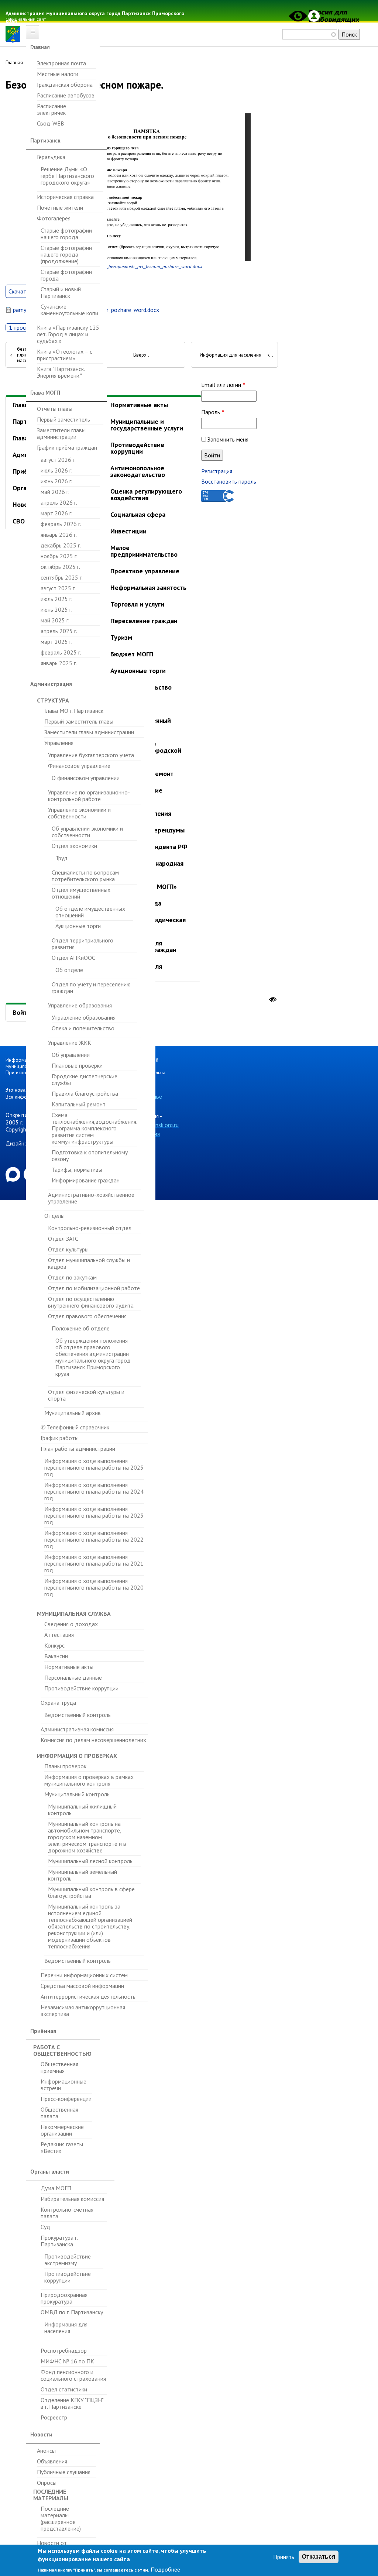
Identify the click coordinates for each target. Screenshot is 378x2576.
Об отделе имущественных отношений (90, 912)
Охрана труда (58, 1703)
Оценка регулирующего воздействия (146, 494)
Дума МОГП (56, 2188)
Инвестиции (128, 531)
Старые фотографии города (66, 275)
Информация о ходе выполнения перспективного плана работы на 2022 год (94, 1539)
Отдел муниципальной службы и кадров (89, 1263)
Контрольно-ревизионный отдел (90, 1228)
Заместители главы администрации (61, 433)
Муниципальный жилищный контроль (82, 1810)
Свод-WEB (51, 123)
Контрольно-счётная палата (67, 2213)
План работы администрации (78, 1449)
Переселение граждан (144, 621)
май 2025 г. (55, 620)
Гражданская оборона (65, 85)
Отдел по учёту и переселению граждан (91, 988)
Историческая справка (65, 197)
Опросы (47, 2483)
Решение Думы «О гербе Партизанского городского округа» (67, 176)
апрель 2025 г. (59, 631)
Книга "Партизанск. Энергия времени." (61, 372)
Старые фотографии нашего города (66, 234)
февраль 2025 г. (61, 652)
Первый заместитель (63, 419)
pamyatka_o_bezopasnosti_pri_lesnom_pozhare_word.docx (142, 267)
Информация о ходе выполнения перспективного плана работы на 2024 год (94, 1491)
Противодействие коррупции (81, 1688)
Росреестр (54, 2417)
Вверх (140, 355)
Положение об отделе (81, 1328)
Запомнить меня (228, 439)
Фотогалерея (54, 218)
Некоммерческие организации (62, 2130)
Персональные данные (73, 1677)
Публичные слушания (64, 2472)
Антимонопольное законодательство (138, 471)
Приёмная (43, 2031)
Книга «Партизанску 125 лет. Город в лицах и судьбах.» (68, 334)
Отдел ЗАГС (63, 1239)
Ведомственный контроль (78, 1715)
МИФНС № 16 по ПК (67, 2361)
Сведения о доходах (71, 1624)
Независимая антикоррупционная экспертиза (83, 2010)
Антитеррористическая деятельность (88, 1996)
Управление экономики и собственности (79, 813)
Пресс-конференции (66, 2099)
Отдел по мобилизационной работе (94, 1288)
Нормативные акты (69, 1667)
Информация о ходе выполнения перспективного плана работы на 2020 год (94, 1587)
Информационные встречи (63, 2085)
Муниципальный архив (73, 1413)
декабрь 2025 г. (61, 545)
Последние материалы (51, 2495)
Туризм (121, 637)
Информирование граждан (86, 1180)
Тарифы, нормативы (77, 1169)
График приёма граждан (67, 447)
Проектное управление (145, 571)
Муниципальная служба (74, 1614)
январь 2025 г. (59, 663)
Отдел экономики (74, 846)
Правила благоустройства (85, 1093)
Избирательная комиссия (72, 2199)
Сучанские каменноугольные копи (69, 310)
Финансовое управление (79, 766)
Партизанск (45, 140)
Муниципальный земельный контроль (83, 1875)
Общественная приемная (59, 2067)
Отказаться (319, 2557)
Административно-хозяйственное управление (91, 1198)
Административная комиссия (77, 1729)
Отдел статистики (64, 2389)
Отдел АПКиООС (73, 958)
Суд (45, 2227)
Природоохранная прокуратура (64, 2298)
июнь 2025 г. (56, 609)
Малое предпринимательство (144, 551)
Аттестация (59, 1635)
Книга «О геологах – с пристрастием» (65, 355)
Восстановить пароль (229, 481)
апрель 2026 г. (59, 502)
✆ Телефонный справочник (75, 1427)
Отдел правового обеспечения (87, 1316)
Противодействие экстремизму (68, 2260)
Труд (61, 858)
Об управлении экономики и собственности (87, 832)
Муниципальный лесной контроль (90, 1861)
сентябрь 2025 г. (62, 577)
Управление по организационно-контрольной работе (89, 796)
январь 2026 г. (59, 535)
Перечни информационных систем (84, 1975)
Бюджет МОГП (132, 654)
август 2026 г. (58, 460)
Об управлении (71, 1055)
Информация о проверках (77, 1756)
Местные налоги (58, 74)
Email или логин (221, 385)
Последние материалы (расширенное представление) (61, 2519)
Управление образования (80, 1005)
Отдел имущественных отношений (81, 893)
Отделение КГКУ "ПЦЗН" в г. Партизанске (72, 2403)
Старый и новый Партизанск (61, 292)
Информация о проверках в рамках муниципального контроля (89, 1780)
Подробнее (165, 2569)
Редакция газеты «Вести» (62, 2147)
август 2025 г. (58, 588)
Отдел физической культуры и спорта (86, 1395)
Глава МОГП (45, 393)
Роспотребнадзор (64, 2351)
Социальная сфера (138, 514)
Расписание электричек (51, 109)
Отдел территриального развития (83, 944)
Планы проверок (65, 1766)
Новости (41, 2434)
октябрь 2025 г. (60, 567)
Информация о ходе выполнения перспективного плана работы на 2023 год (94, 1515)
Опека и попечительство (83, 1028)
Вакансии (56, 1656)
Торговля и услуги (137, 604)
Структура (53, 700)
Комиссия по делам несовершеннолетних (93, 1740)
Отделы (54, 1216)
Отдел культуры (68, 1249)
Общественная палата (59, 2113)
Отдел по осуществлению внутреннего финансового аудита (91, 1302)
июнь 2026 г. (56, 481)
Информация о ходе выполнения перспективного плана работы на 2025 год (94, 1468)
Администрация (51, 684)
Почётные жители (60, 207)
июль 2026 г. (56, 470)
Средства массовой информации (82, 1986)
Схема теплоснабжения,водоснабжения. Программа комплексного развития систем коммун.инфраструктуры (94, 1128)
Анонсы (46, 2451)
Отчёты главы (55, 409)
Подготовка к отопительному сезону (90, 1155)
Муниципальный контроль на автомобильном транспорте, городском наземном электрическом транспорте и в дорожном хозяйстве (87, 1837)
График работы (60, 1438)
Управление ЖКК (70, 1043)
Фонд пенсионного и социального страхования (73, 2375)
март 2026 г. (56, 513)
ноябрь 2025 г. (59, 556)
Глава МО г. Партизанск (74, 711)
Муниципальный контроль (77, 1794)
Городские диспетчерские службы (85, 1079)
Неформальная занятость (148, 588)
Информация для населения (66, 2328)
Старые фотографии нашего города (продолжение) (66, 254)
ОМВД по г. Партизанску (72, 2312)
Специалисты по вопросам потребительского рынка (85, 876)
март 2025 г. (56, 642)
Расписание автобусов (66, 95)
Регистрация (217, 471)
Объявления (52, 2461)
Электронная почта (61, 63)
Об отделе (69, 970)
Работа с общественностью (62, 2050)
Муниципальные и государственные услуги (147, 425)
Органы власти (50, 2172)
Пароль (211, 412)
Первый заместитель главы (79, 721)
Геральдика (51, 157)
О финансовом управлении (86, 778)
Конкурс (54, 1645)
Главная (40, 47)
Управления (59, 743)
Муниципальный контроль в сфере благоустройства (91, 1892)
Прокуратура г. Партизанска (59, 2241)
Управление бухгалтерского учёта (91, 755)
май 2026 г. (55, 492)
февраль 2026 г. (61, 524)
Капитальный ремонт (79, 1104)
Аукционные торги (78, 926)
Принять (284, 2557)
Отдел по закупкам (72, 1277)
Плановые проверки (77, 1065)
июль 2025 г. (56, 599)
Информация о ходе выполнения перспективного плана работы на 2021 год (94, 1563)
